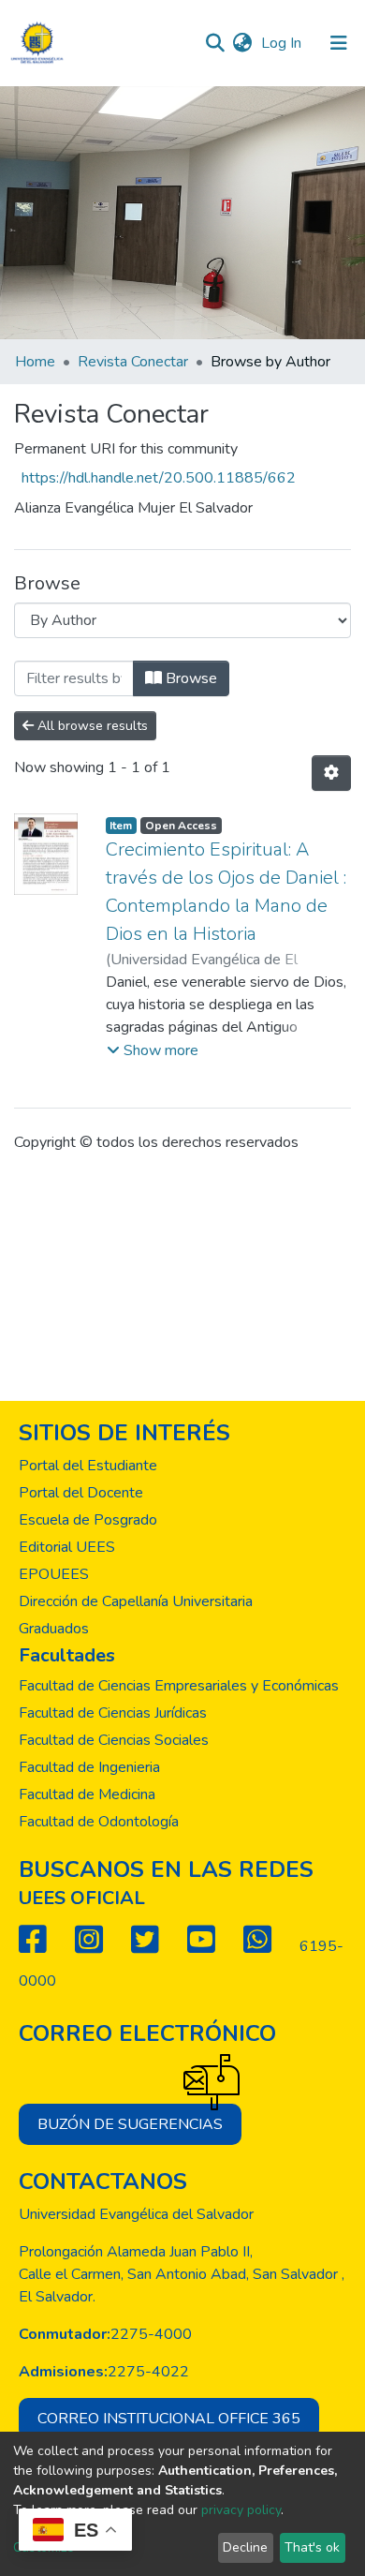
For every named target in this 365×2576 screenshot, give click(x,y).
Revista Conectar (133, 362)
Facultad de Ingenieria (89, 1767)
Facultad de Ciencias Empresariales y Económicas (179, 1686)
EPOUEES (54, 1574)
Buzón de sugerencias (130, 2124)
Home (35, 362)
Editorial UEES (67, 1547)
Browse (190, 678)
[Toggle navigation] (339, 43)
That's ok (312, 2547)
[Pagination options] (331, 773)
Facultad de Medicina (87, 1794)
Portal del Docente (81, 1493)
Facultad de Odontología (99, 1822)
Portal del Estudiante (88, 1466)
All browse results (91, 726)
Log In (283, 43)
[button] (242, 43)
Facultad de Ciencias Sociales (114, 1740)
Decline (245, 2547)
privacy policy (241, 2510)
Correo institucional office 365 (169, 2419)
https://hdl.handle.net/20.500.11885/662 (159, 478)
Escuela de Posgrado (88, 1520)
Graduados (54, 1629)
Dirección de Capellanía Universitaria (136, 1601)
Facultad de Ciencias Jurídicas (113, 1713)
